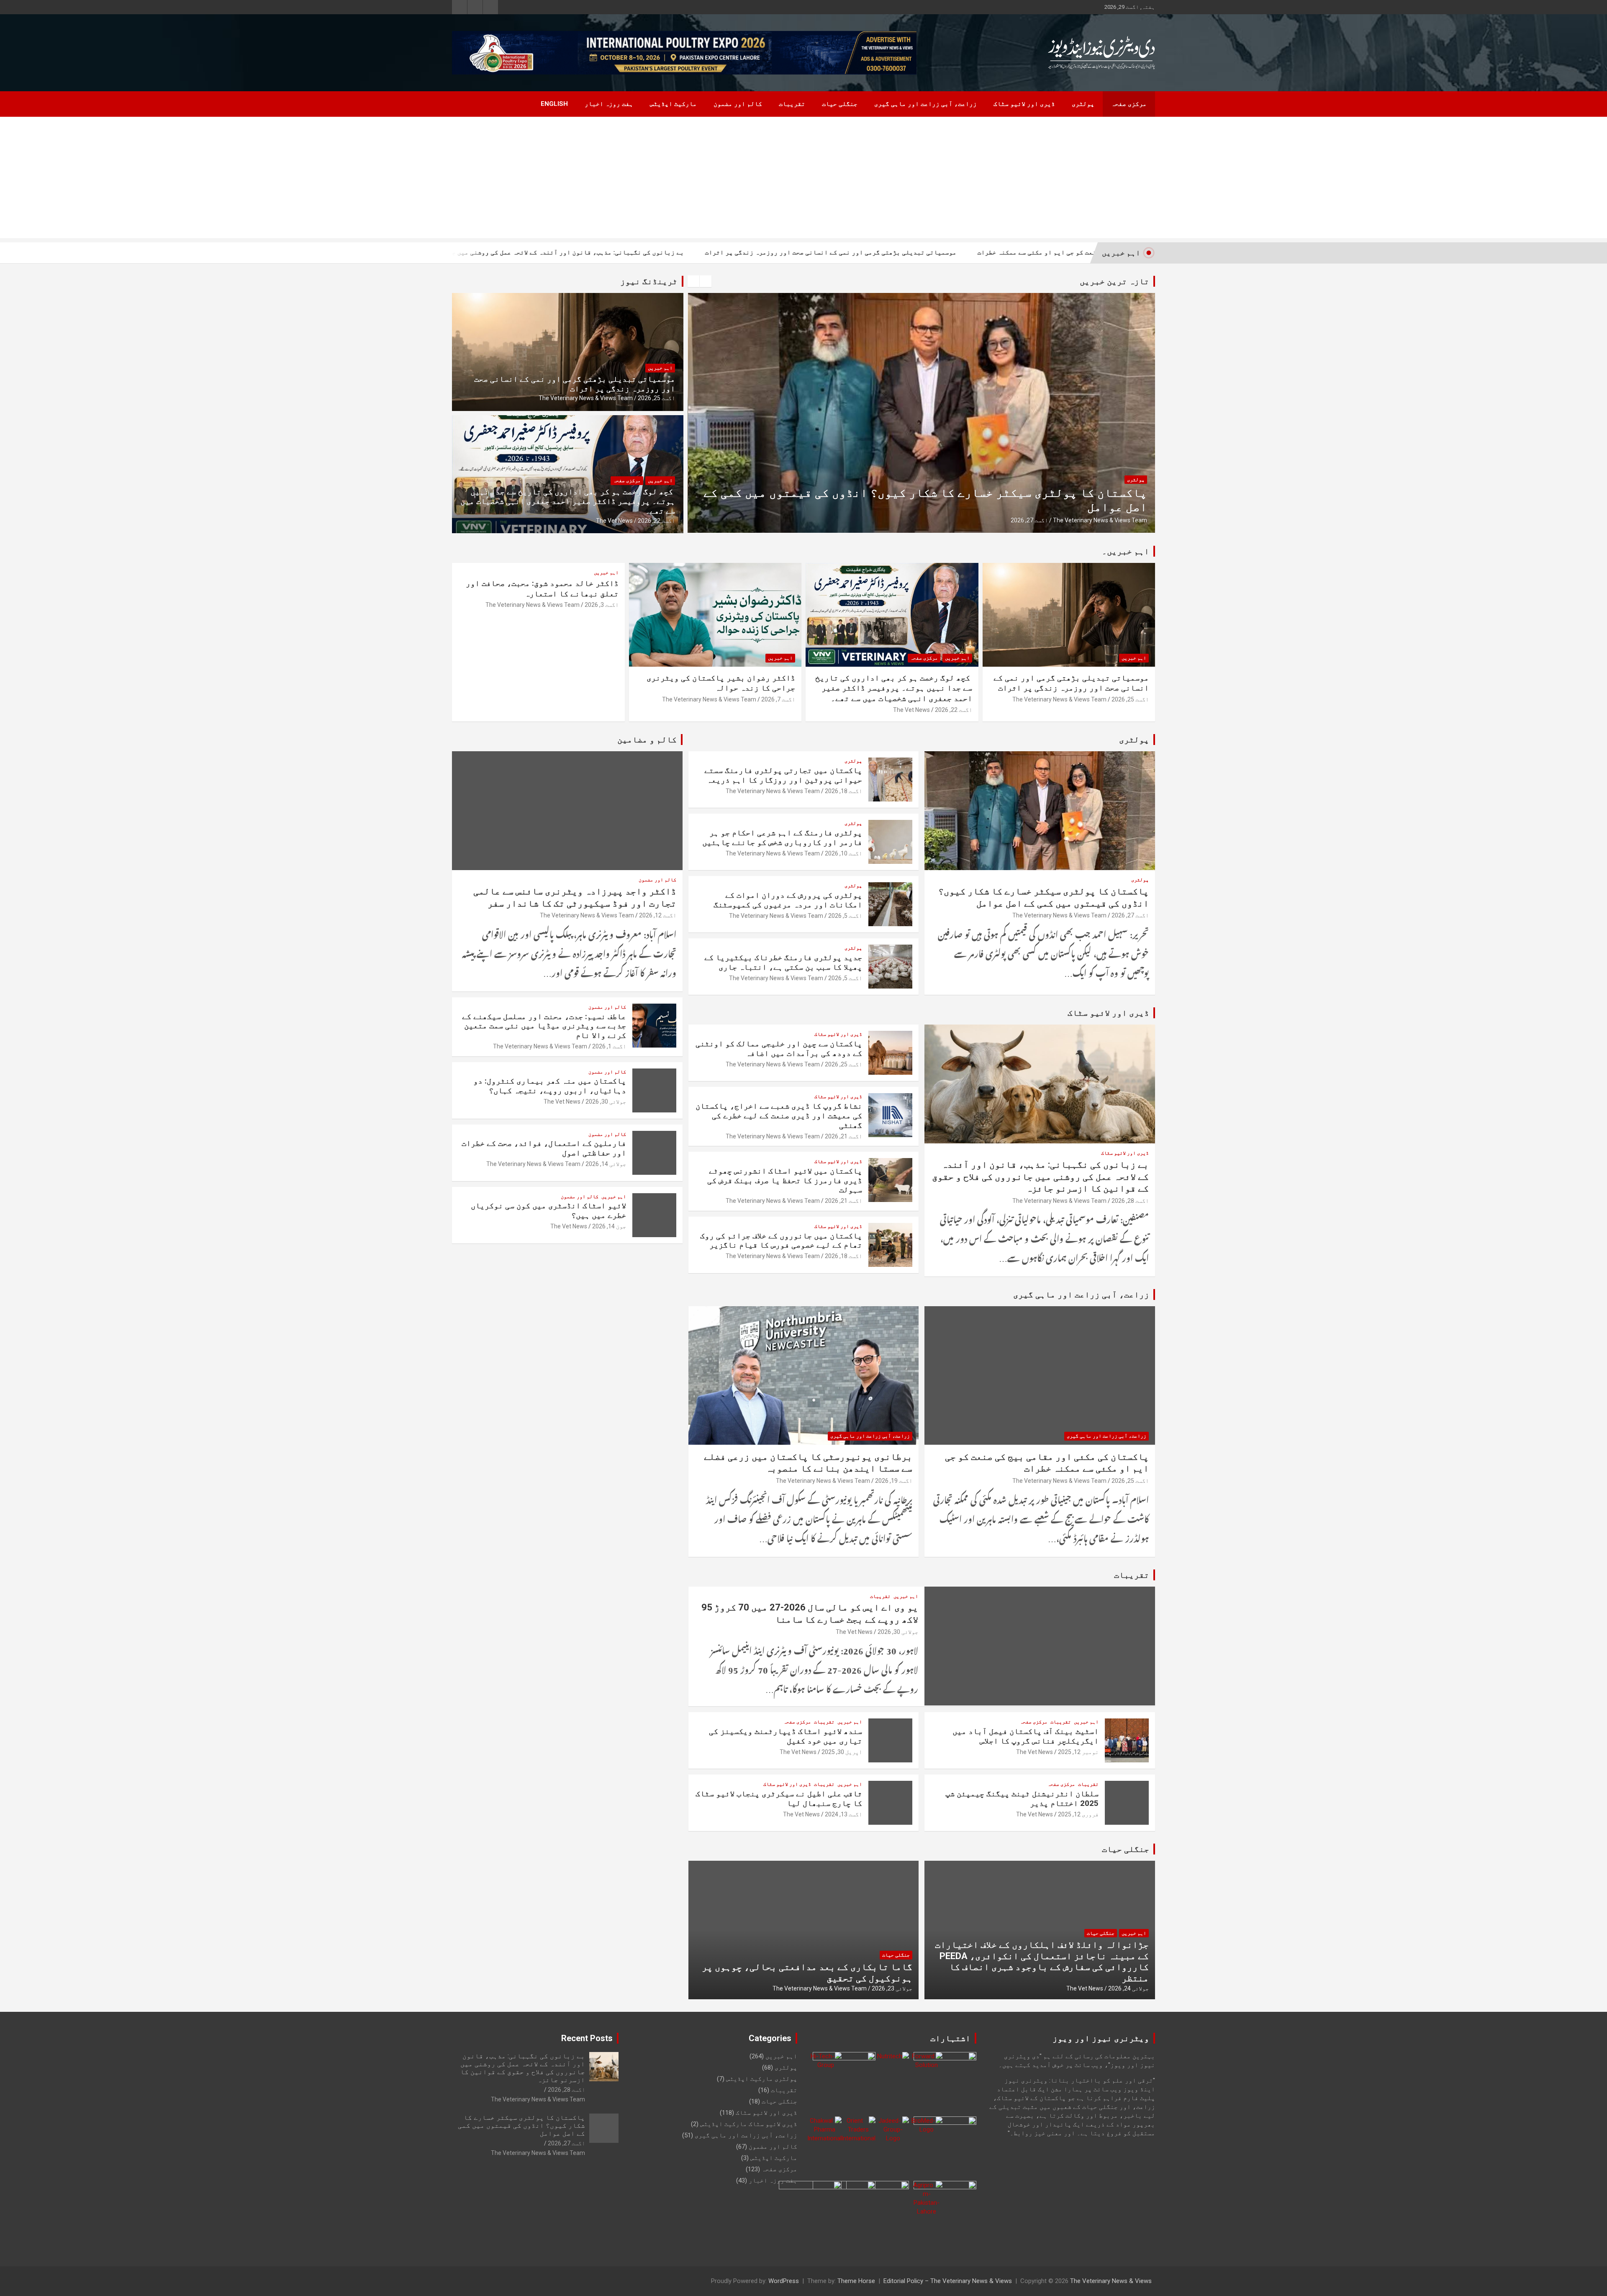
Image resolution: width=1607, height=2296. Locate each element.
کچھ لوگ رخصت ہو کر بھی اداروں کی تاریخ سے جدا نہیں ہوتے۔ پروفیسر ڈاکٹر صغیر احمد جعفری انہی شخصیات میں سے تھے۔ (568, 501)
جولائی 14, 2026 (606, 1164)
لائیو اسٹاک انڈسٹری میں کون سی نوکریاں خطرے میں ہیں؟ (548, 1210)
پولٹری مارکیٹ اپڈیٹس (762, 2079)
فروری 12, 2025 (1078, 1814)
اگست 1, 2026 (609, 1046)
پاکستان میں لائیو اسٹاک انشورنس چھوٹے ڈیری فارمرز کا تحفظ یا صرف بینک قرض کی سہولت (785, 1180)
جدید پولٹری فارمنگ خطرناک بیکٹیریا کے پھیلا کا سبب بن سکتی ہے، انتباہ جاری (783, 962)
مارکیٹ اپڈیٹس (673, 104)
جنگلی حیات (840, 104)
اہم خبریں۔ (1126, 551)
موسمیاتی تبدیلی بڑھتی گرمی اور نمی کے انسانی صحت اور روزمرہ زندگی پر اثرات (1011, 252)
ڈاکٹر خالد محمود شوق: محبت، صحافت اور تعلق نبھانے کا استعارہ (542, 588)
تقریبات (792, 104)
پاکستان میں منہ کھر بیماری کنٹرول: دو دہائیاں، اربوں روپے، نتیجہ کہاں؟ (550, 1086)
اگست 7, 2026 (778, 699)
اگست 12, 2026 (658, 915)
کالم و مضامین (647, 740)
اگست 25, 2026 (1029, 520)
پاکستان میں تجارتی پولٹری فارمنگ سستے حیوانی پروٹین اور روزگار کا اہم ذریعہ (783, 775)
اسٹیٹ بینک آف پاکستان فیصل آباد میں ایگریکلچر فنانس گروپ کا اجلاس (1026, 1736)
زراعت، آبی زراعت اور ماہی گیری (925, 104)
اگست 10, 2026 (843, 853)
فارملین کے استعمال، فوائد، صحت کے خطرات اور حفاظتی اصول (544, 1148)
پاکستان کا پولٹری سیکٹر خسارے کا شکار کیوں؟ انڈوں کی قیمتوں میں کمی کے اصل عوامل (521, 2125)
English (554, 104)
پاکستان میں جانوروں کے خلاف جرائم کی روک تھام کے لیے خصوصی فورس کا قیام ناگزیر (781, 1240)
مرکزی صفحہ (1129, 104)
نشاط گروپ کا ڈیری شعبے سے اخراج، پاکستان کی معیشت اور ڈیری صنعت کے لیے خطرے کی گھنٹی (779, 1116)
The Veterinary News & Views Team (1100, 520)
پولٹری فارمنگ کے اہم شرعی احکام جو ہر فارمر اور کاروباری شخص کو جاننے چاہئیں (782, 837)
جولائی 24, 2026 (1128, 1988)
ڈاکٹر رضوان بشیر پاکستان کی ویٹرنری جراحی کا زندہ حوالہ (721, 683)
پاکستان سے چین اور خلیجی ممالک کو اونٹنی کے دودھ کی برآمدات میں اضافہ (928, 507)
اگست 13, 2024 (843, 1814)
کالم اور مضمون (738, 104)
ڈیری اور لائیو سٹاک (1024, 104)
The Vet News (614, 521)
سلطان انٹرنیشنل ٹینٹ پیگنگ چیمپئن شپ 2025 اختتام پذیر (1022, 1798)
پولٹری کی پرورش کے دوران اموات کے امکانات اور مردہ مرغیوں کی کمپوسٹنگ (788, 900)
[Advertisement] (803, 180)
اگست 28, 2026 (1130, 1201)
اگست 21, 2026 (843, 1136)
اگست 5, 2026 (845, 916)
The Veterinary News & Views (1111, 2281)
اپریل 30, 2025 (842, 1752)
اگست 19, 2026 (894, 1481)
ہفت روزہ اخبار (609, 104)
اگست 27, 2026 (1130, 915)
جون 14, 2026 (609, 1226)
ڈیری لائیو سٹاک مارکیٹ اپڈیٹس (749, 2124)
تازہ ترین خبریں (1114, 281)
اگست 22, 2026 (656, 521)
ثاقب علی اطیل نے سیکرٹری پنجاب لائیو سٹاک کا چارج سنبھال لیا (779, 1798)
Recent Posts (587, 2038)
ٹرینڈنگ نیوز (649, 281)
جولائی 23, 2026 (892, 1988)
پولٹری (1083, 104)
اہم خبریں (660, 368)
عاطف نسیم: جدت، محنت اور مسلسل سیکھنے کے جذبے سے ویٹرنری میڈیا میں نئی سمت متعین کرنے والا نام (544, 1026)
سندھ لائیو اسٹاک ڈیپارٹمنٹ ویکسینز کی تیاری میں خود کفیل (786, 1736)
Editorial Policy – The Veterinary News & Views (948, 2281)
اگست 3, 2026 (602, 605)
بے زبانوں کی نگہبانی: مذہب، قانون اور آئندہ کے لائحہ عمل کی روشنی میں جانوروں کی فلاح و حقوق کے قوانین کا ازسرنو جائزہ (671, 252)
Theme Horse (856, 2281)
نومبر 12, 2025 (1078, 1752)
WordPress (784, 2281)
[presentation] (693, 281)
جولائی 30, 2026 (898, 1632)
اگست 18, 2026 (843, 791)
